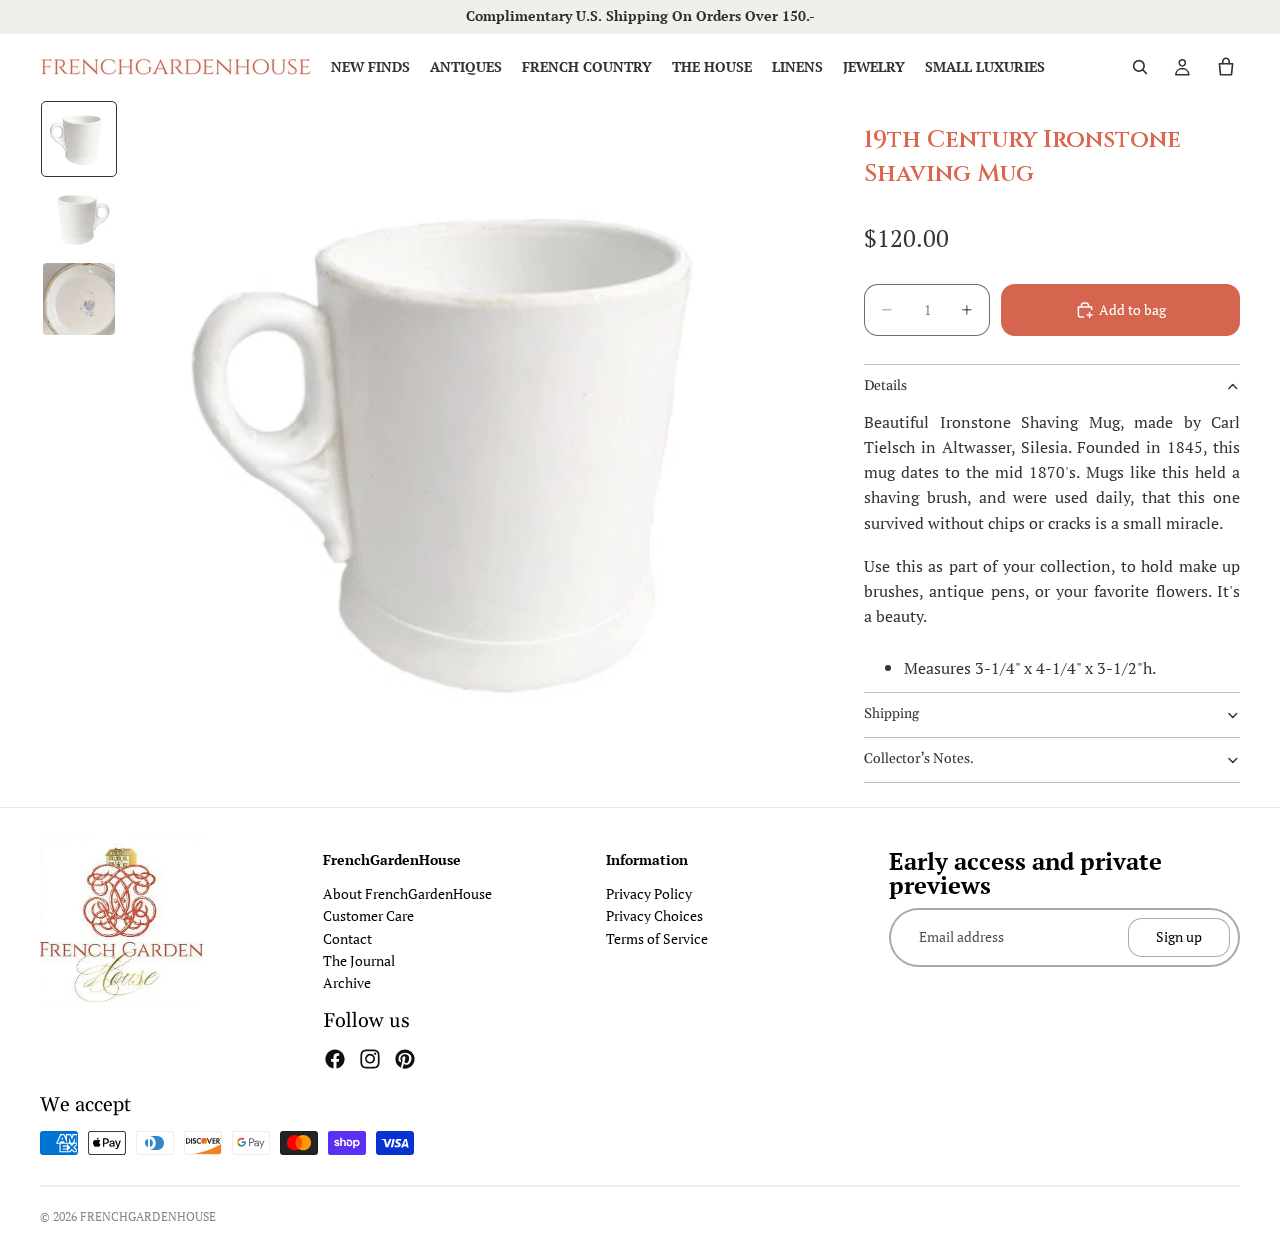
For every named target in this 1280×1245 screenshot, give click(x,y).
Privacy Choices (654, 915)
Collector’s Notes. (919, 759)
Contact (347, 938)
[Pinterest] (405, 1059)
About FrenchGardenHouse (407, 893)
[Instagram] (370, 1059)
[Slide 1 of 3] (79, 139)
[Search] (1140, 67)
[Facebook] (335, 1059)
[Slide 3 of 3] (79, 299)
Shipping (891, 714)
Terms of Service (657, 938)
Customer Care (368, 915)
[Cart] (1226, 67)
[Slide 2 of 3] (79, 219)
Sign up (1179, 936)
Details (885, 386)
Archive (347, 982)
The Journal (359, 960)
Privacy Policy (649, 893)
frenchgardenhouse (148, 1216)
